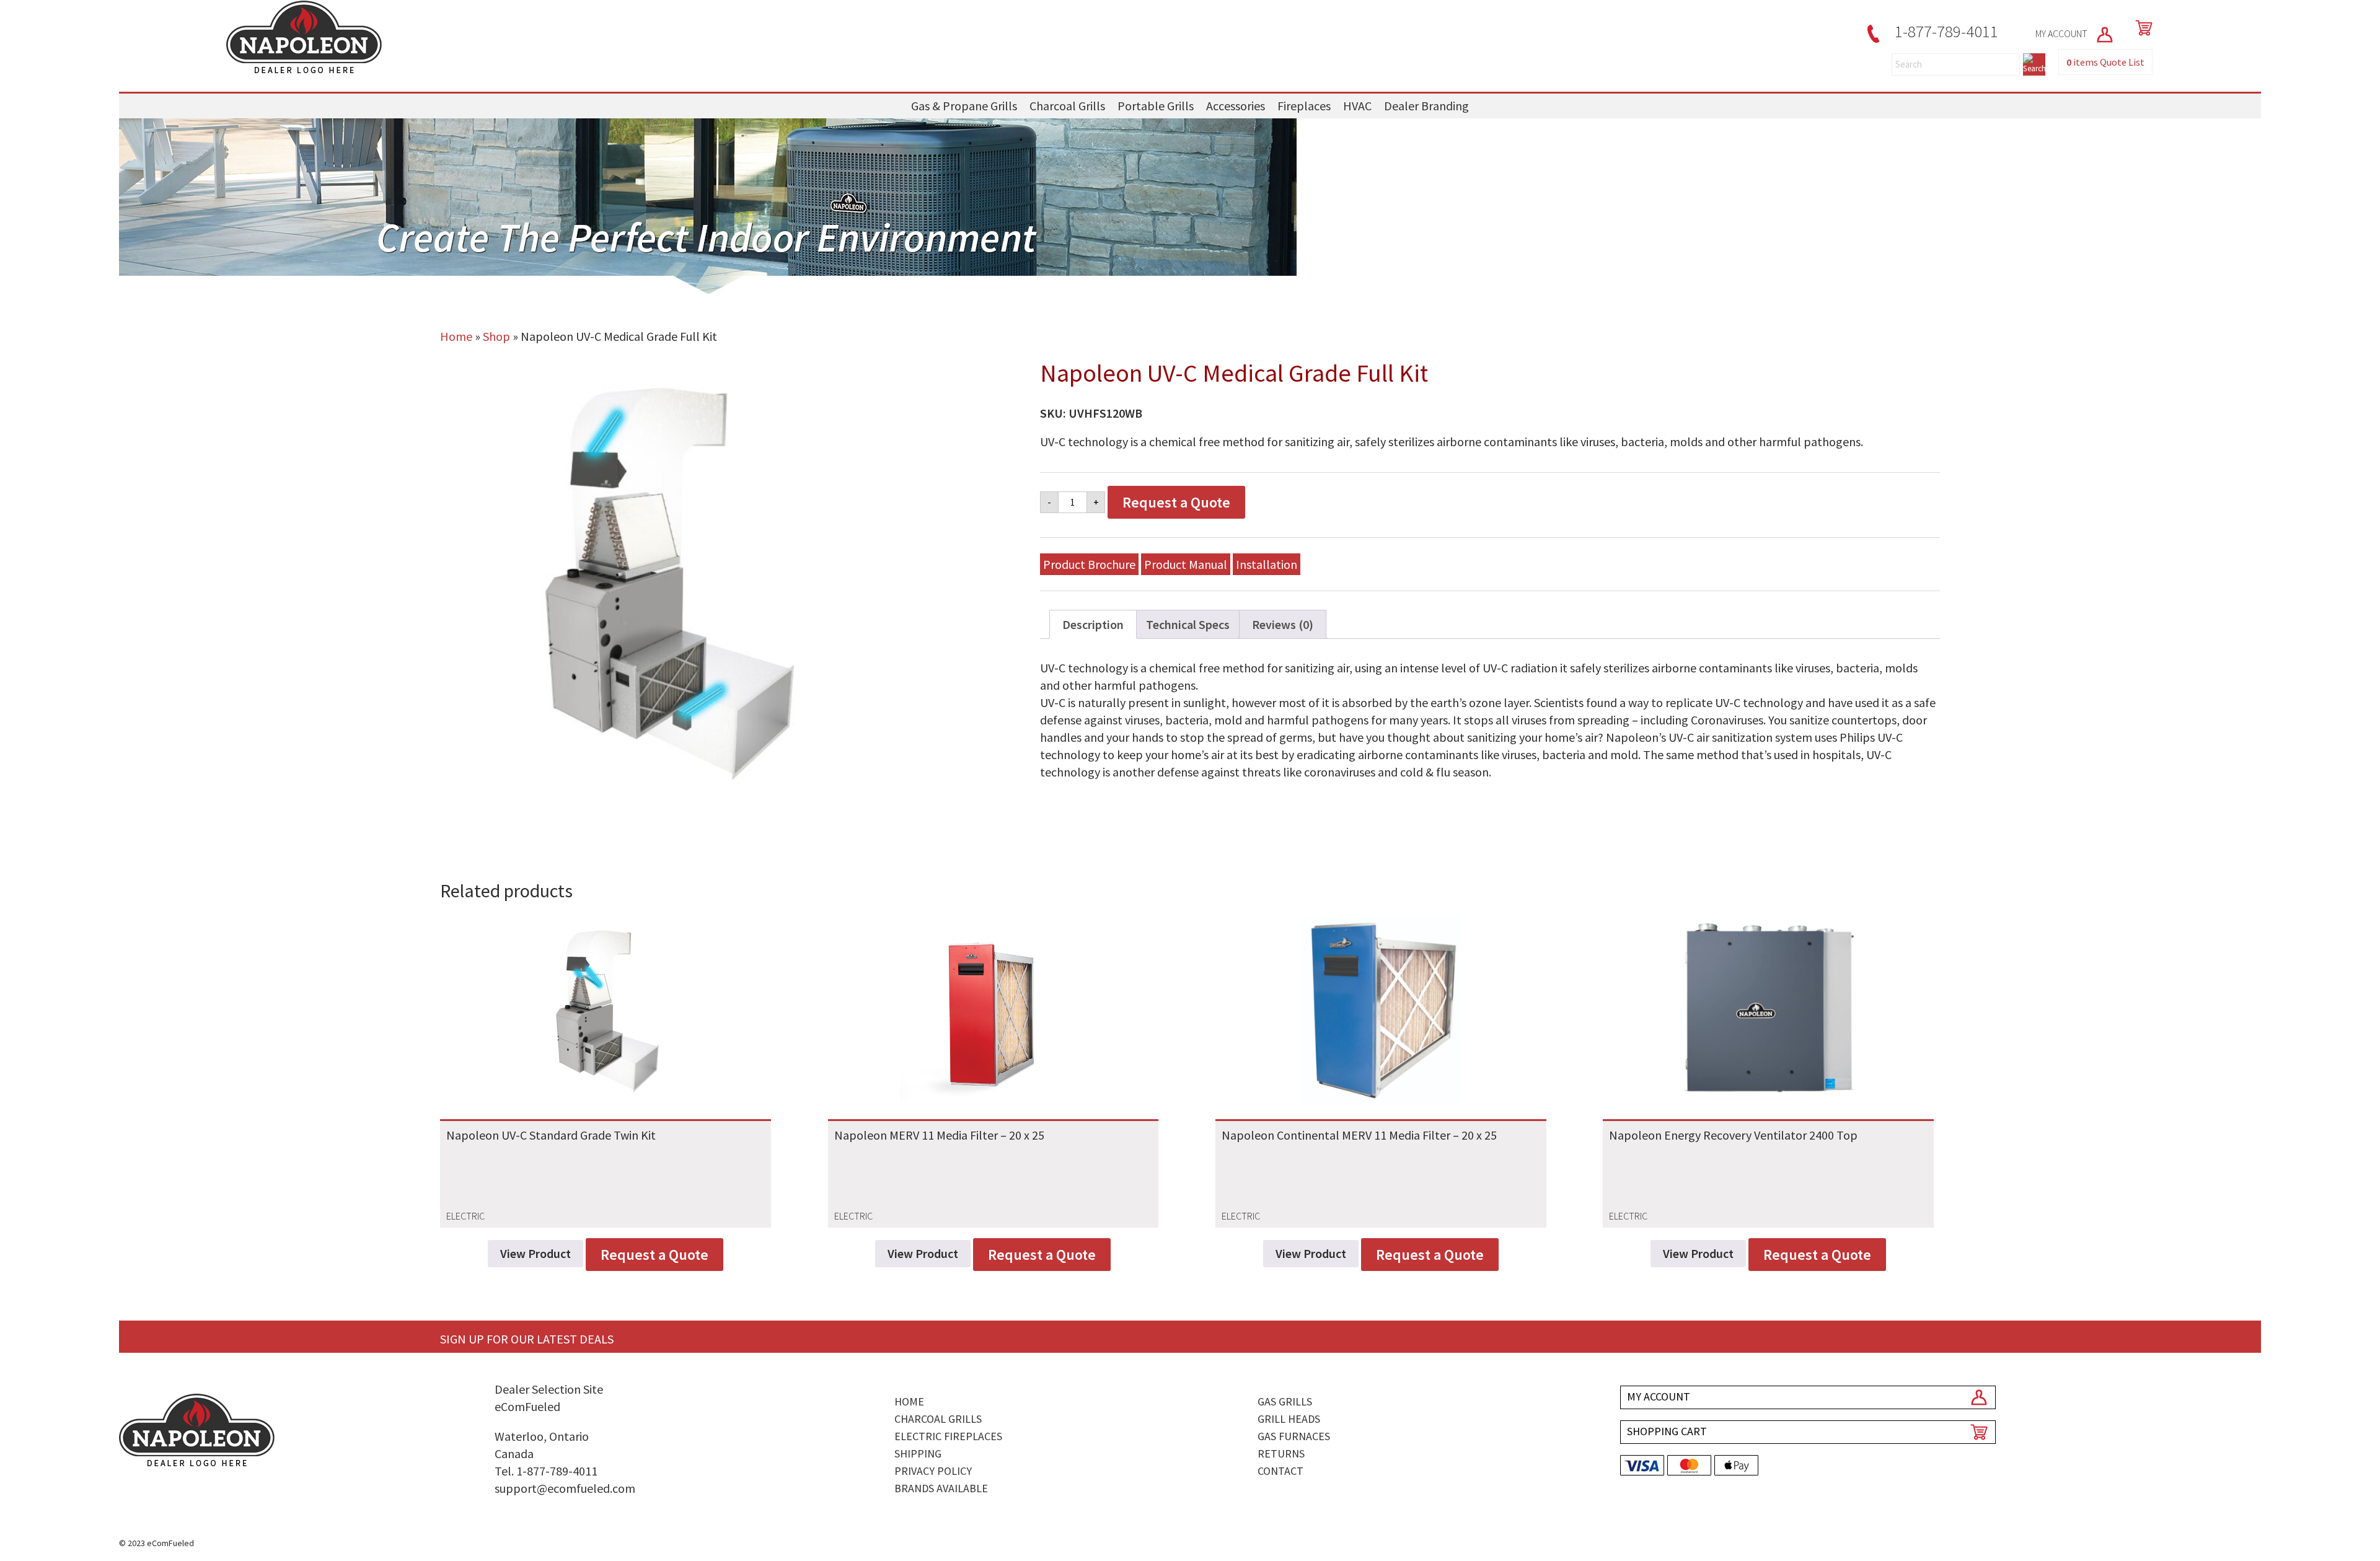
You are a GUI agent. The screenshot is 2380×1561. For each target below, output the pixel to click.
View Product (535, 1253)
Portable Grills (1156, 106)
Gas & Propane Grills (964, 106)
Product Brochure (1089, 564)
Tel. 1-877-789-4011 (546, 1471)
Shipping (918, 1453)
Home (456, 336)
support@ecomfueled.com (565, 1488)
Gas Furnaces (1294, 1436)
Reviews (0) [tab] (1283, 624)
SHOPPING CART (1667, 1431)
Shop (496, 336)
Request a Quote (1176, 502)
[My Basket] (2141, 28)
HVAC (1357, 106)
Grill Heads (1289, 1419)
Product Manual (1186, 564)
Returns (1281, 1453)
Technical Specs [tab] (1188, 624)
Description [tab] (1093, 624)
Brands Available (941, 1488)
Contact (1280, 1471)
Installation (1267, 564)
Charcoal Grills (1067, 106)
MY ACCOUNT (2062, 33)
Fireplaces (1304, 106)
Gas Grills (1285, 1401)
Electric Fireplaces (948, 1436)
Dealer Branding (1426, 106)
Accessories (1236, 106)
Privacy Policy (933, 1471)
